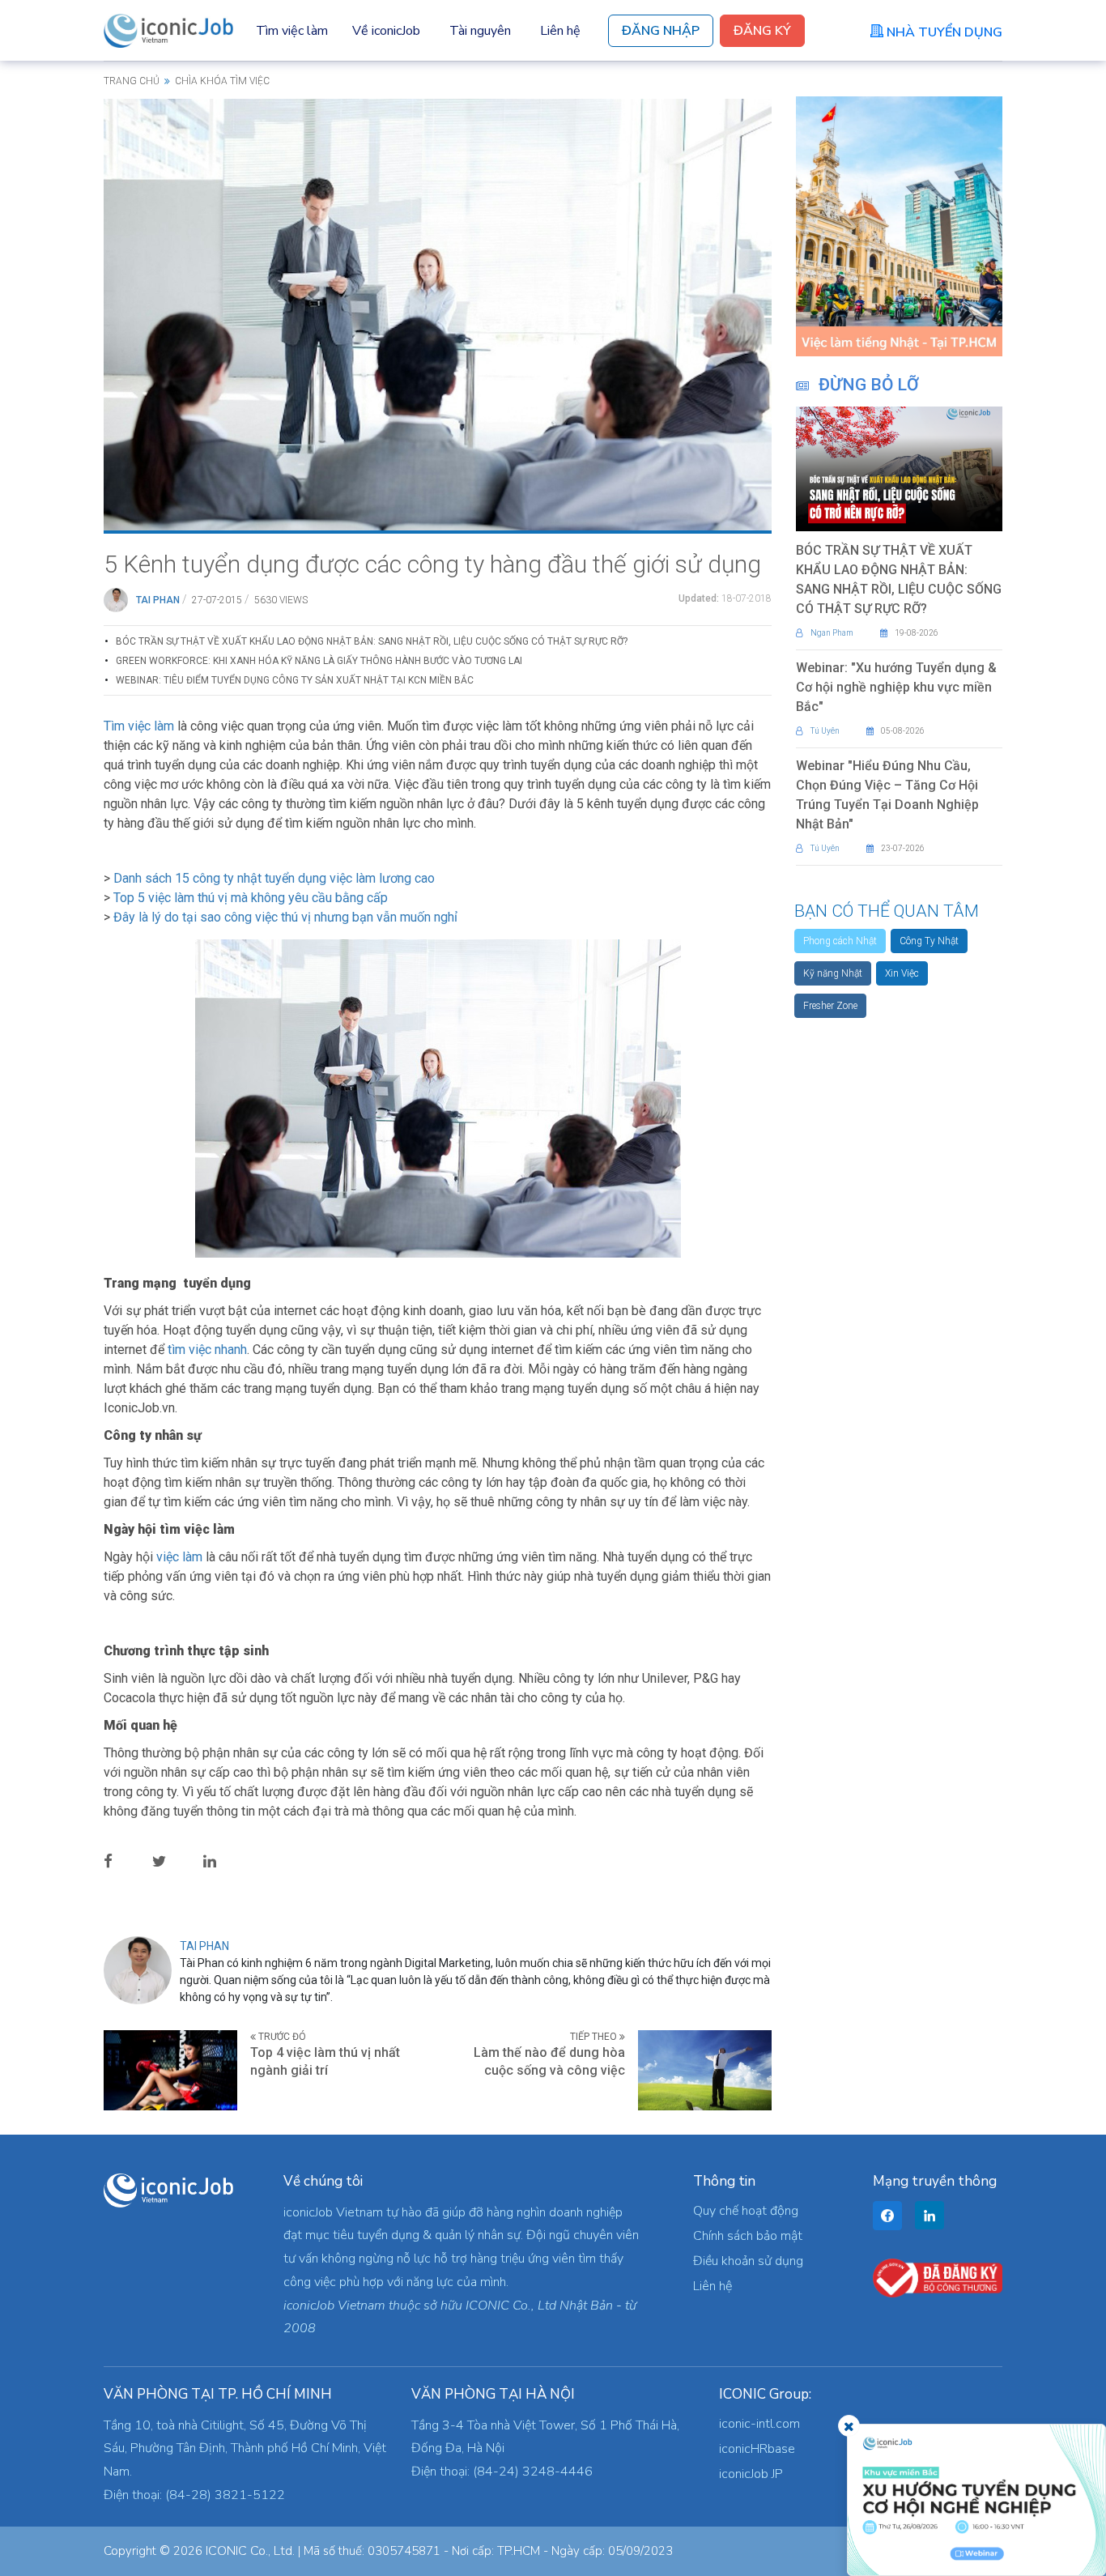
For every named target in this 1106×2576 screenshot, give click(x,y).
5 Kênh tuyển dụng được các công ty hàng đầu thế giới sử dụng (432, 564)
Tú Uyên (825, 731)
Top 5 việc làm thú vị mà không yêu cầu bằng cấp (251, 898)
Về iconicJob (386, 31)
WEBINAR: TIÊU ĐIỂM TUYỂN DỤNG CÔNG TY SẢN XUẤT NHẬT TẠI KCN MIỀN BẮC (295, 680)
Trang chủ (132, 81)
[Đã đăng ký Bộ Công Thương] (938, 2277)
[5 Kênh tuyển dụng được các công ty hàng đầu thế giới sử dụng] (438, 313)
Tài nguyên (480, 31)
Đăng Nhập (661, 31)
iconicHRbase (757, 2449)
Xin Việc (902, 973)
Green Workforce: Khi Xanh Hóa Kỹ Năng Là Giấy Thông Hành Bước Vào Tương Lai (319, 661)
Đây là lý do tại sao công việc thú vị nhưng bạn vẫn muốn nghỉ (285, 917)
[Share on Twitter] (172, 1860)
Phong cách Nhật (840, 941)
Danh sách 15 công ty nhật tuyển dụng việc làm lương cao (274, 878)
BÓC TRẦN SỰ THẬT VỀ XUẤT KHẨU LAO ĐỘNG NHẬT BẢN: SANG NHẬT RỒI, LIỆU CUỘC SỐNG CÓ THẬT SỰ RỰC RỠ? (372, 641)
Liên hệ (560, 31)
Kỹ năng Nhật (833, 973)
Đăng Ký (762, 31)
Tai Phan (158, 600)
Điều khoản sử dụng (748, 2261)
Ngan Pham (832, 633)
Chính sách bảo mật (748, 2236)
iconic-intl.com (759, 2424)
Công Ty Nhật (929, 941)
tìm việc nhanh (207, 1350)
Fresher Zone (830, 1006)
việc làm (179, 1557)
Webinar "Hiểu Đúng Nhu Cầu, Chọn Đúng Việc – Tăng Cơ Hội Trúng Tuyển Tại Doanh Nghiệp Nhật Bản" (887, 795)
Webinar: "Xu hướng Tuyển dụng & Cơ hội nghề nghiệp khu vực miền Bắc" (896, 687)
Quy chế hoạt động (746, 2211)
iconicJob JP (751, 2474)
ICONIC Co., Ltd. (250, 2551)
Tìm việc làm (292, 31)
